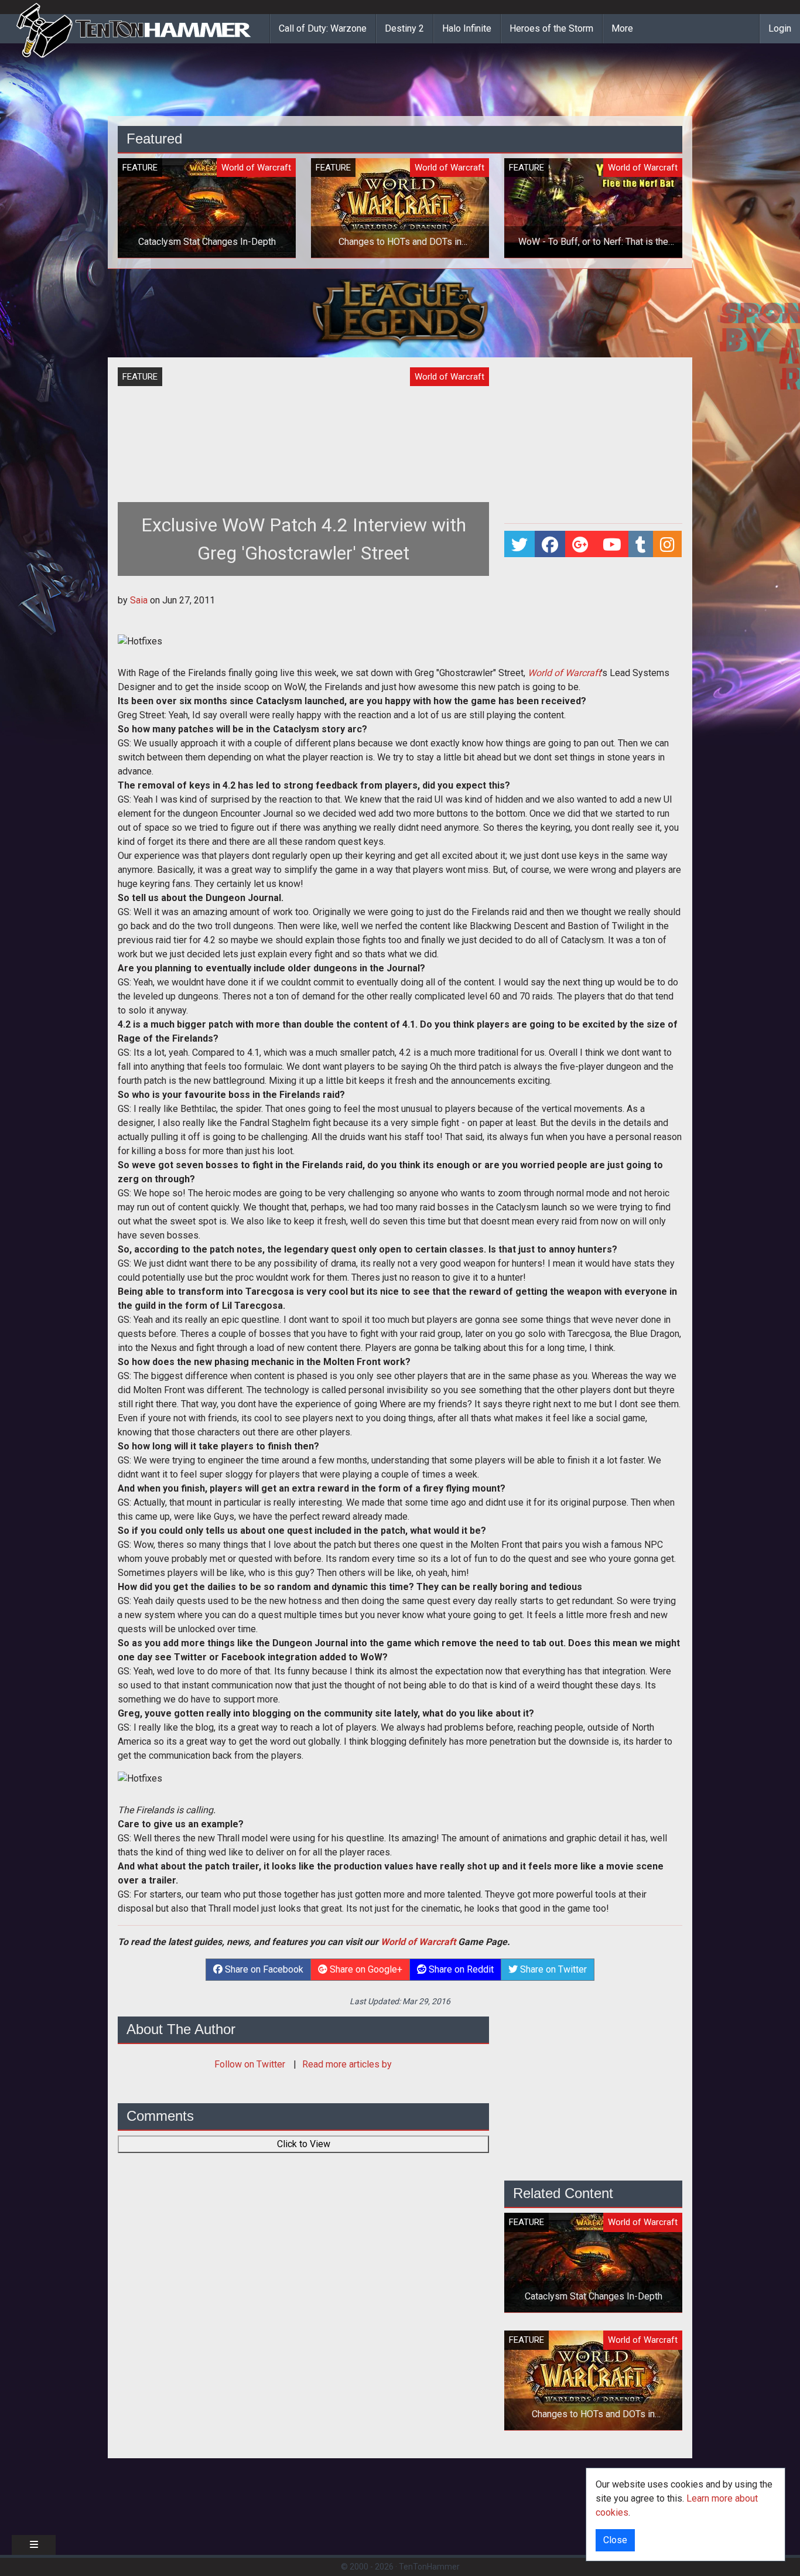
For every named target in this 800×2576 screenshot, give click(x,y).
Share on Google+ (365, 1969)
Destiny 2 (404, 28)
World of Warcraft (418, 1942)
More (622, 28)
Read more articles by (347, 2064)
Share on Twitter (552, 1969)
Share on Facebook (263, 1969)
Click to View (304, 2144)
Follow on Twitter (251, 2064)
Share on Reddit (460, 1969)
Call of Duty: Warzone (323, 28)
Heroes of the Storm (551, 28)
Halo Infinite (467, 28)
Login (780, 28)
